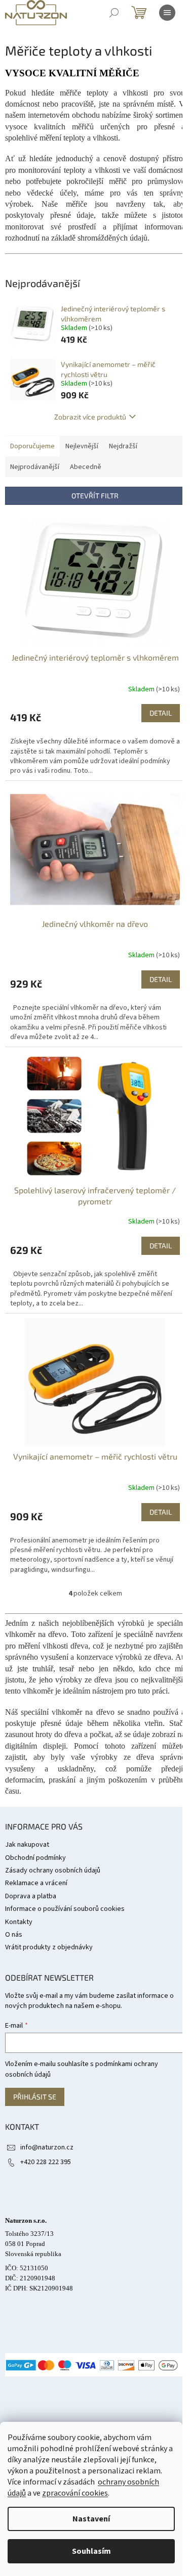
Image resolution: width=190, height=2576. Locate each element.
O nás (14, 1935)
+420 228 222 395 (46, 2162)
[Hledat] (114, 13)
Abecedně (86, 467)
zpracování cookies (75, 2493)
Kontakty (19, 1922)
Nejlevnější (82, 446)
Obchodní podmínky (35, 1858)
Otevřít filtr (95, 496)
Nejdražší (123, 446)
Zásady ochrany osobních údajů (53, 1870)
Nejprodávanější (35, 467)
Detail (161, 713)
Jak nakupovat (27, 1845)
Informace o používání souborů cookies (65, 1909)
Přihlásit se (35, 2097)
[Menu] (167, 13)
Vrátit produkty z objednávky (49, 1947)
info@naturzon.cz (47, 2147)
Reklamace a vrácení (36, 1883)
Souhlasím (91, 2551)
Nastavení (91, 2519)
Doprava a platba (31, 1896)
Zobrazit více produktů (90, 417)
